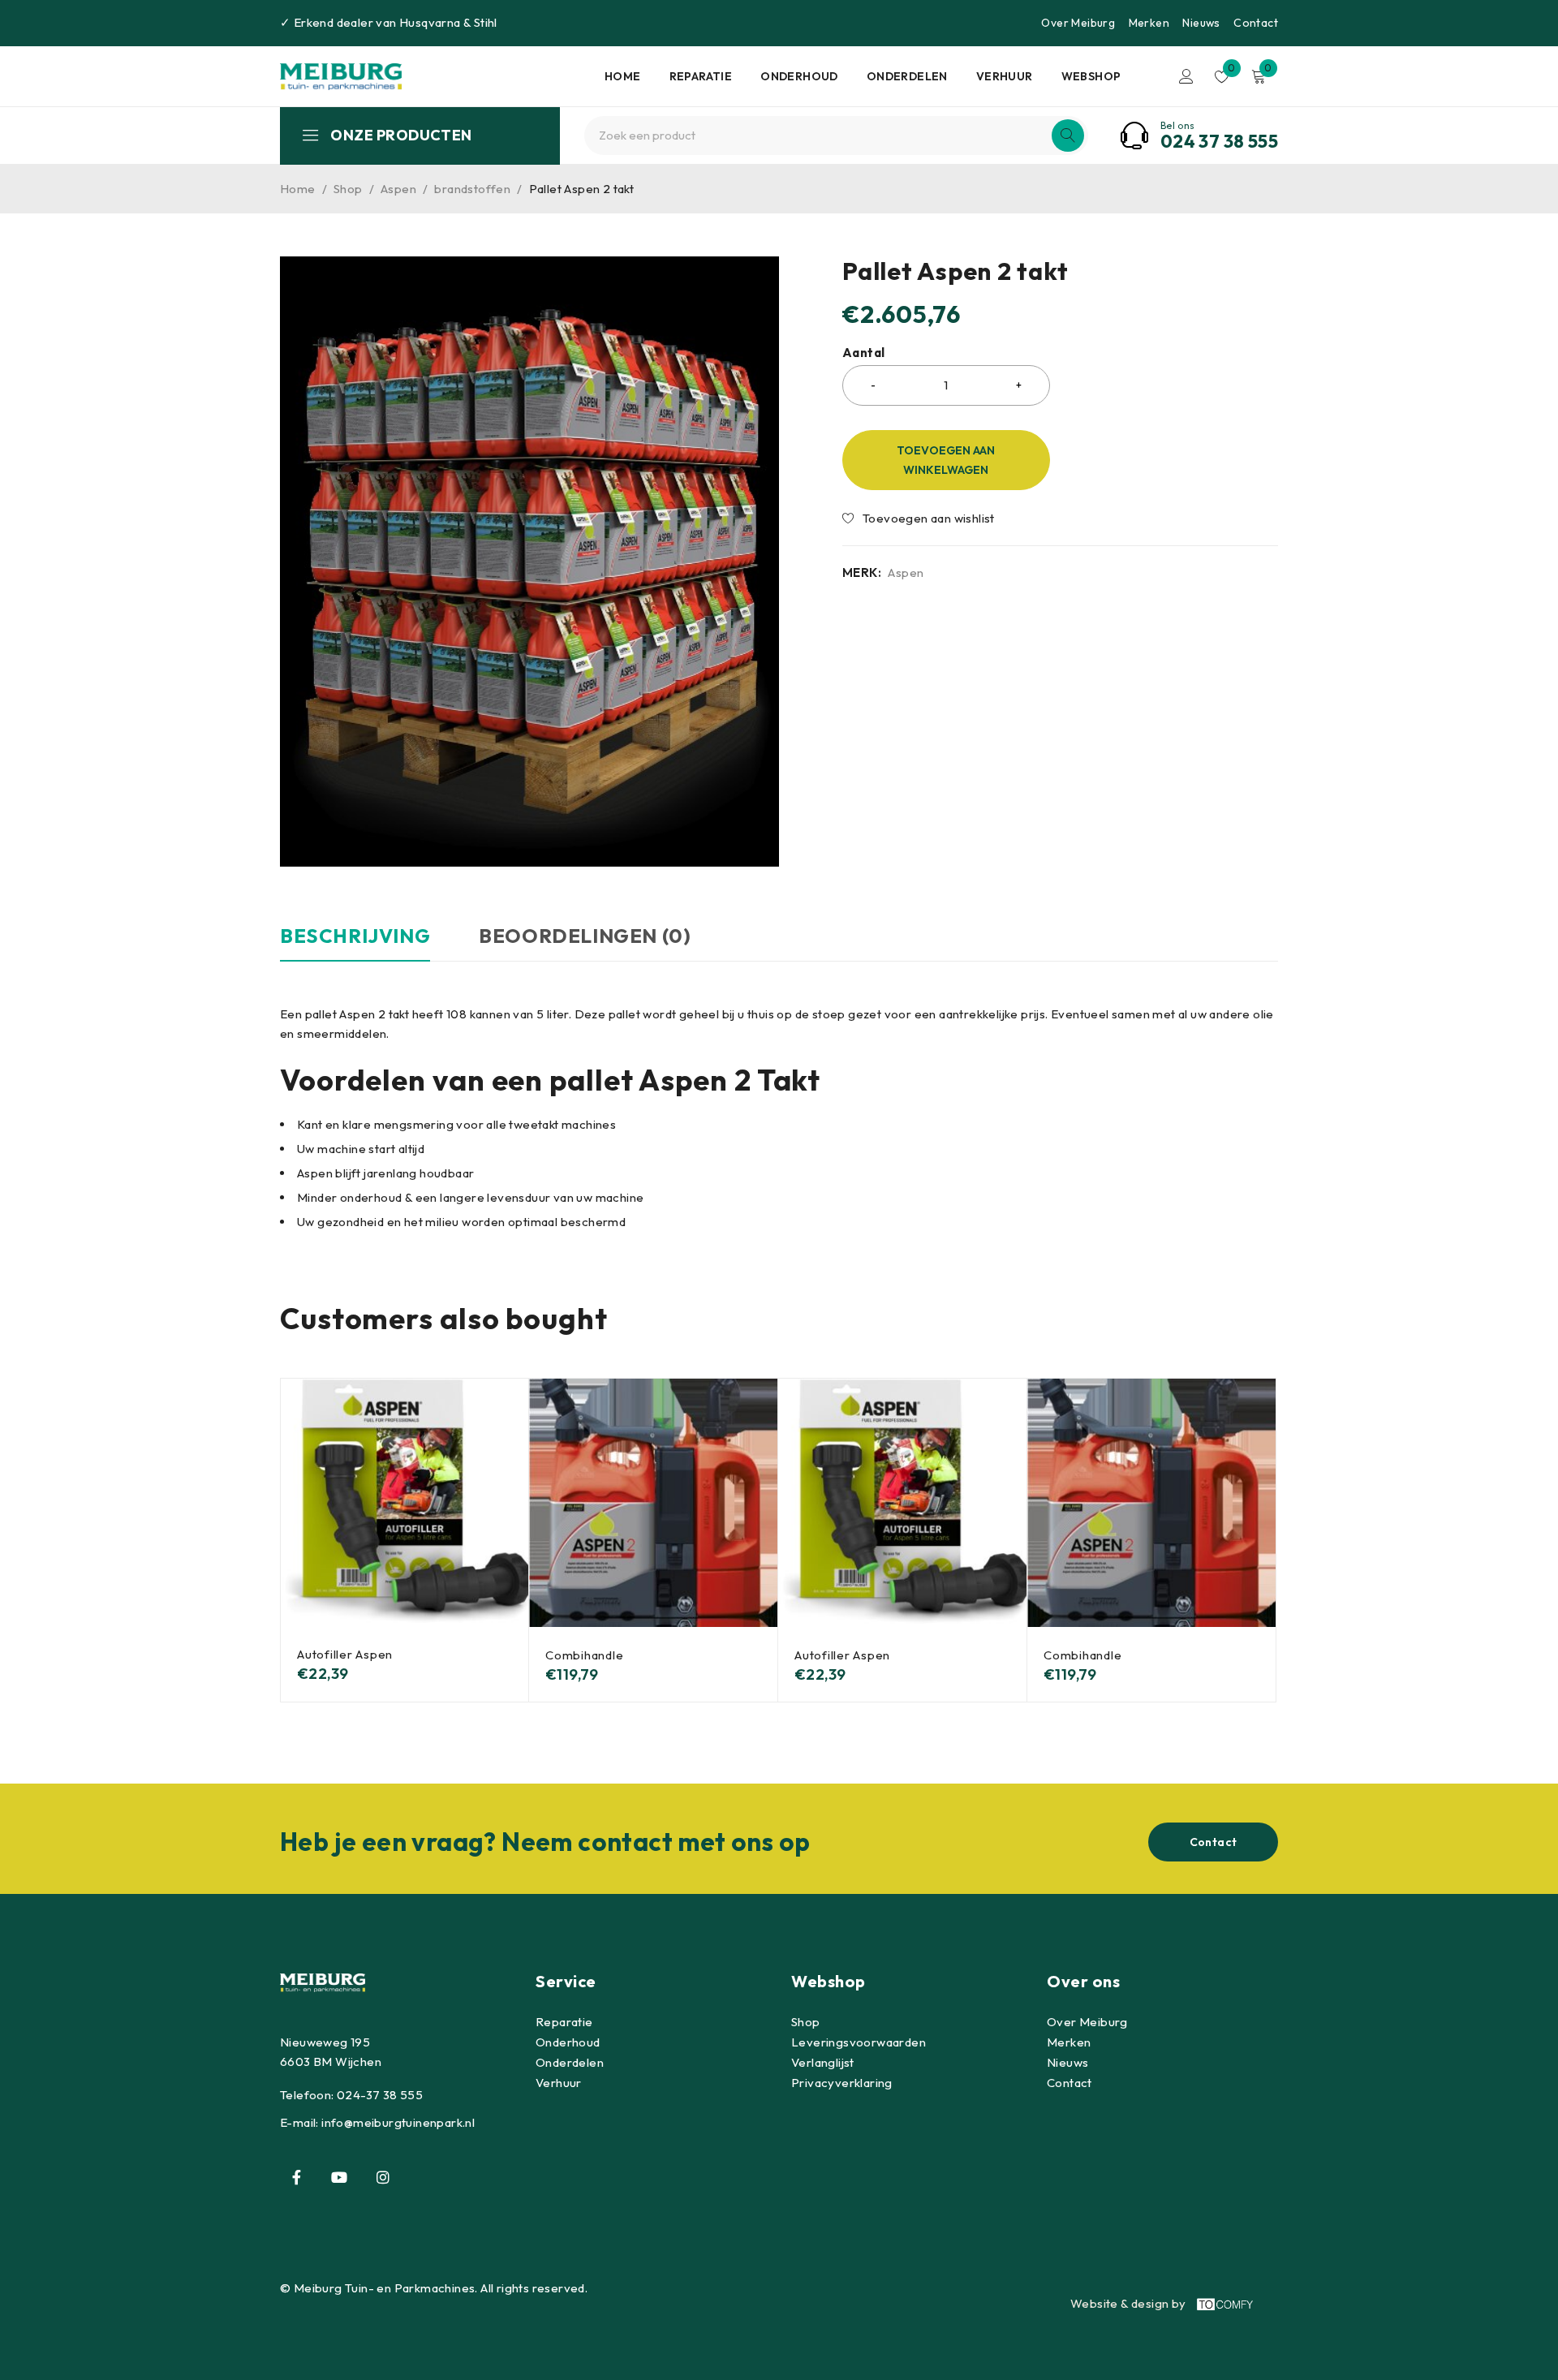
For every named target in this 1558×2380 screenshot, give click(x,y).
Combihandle (584, 1655)
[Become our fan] (296, 2177)
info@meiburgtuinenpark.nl (398, 2122)
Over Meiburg (1078, 23)
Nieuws (1201, 23)
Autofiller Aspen (345, 1654)
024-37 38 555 (380, 2095)
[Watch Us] (339, 2177)
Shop (348, 189)
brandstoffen (472, 189)
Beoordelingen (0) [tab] (585, 936)
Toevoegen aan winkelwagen (946, 460)
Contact (1256, 23)
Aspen (398, 189)
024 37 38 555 (1219, 141)
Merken (1149, 23)
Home (298, 189)
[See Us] (383, 2177)
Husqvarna (430, 22)
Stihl (486, 22)
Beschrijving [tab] (355, 936)
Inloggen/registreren (1186, 76)
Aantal (863, 353)
